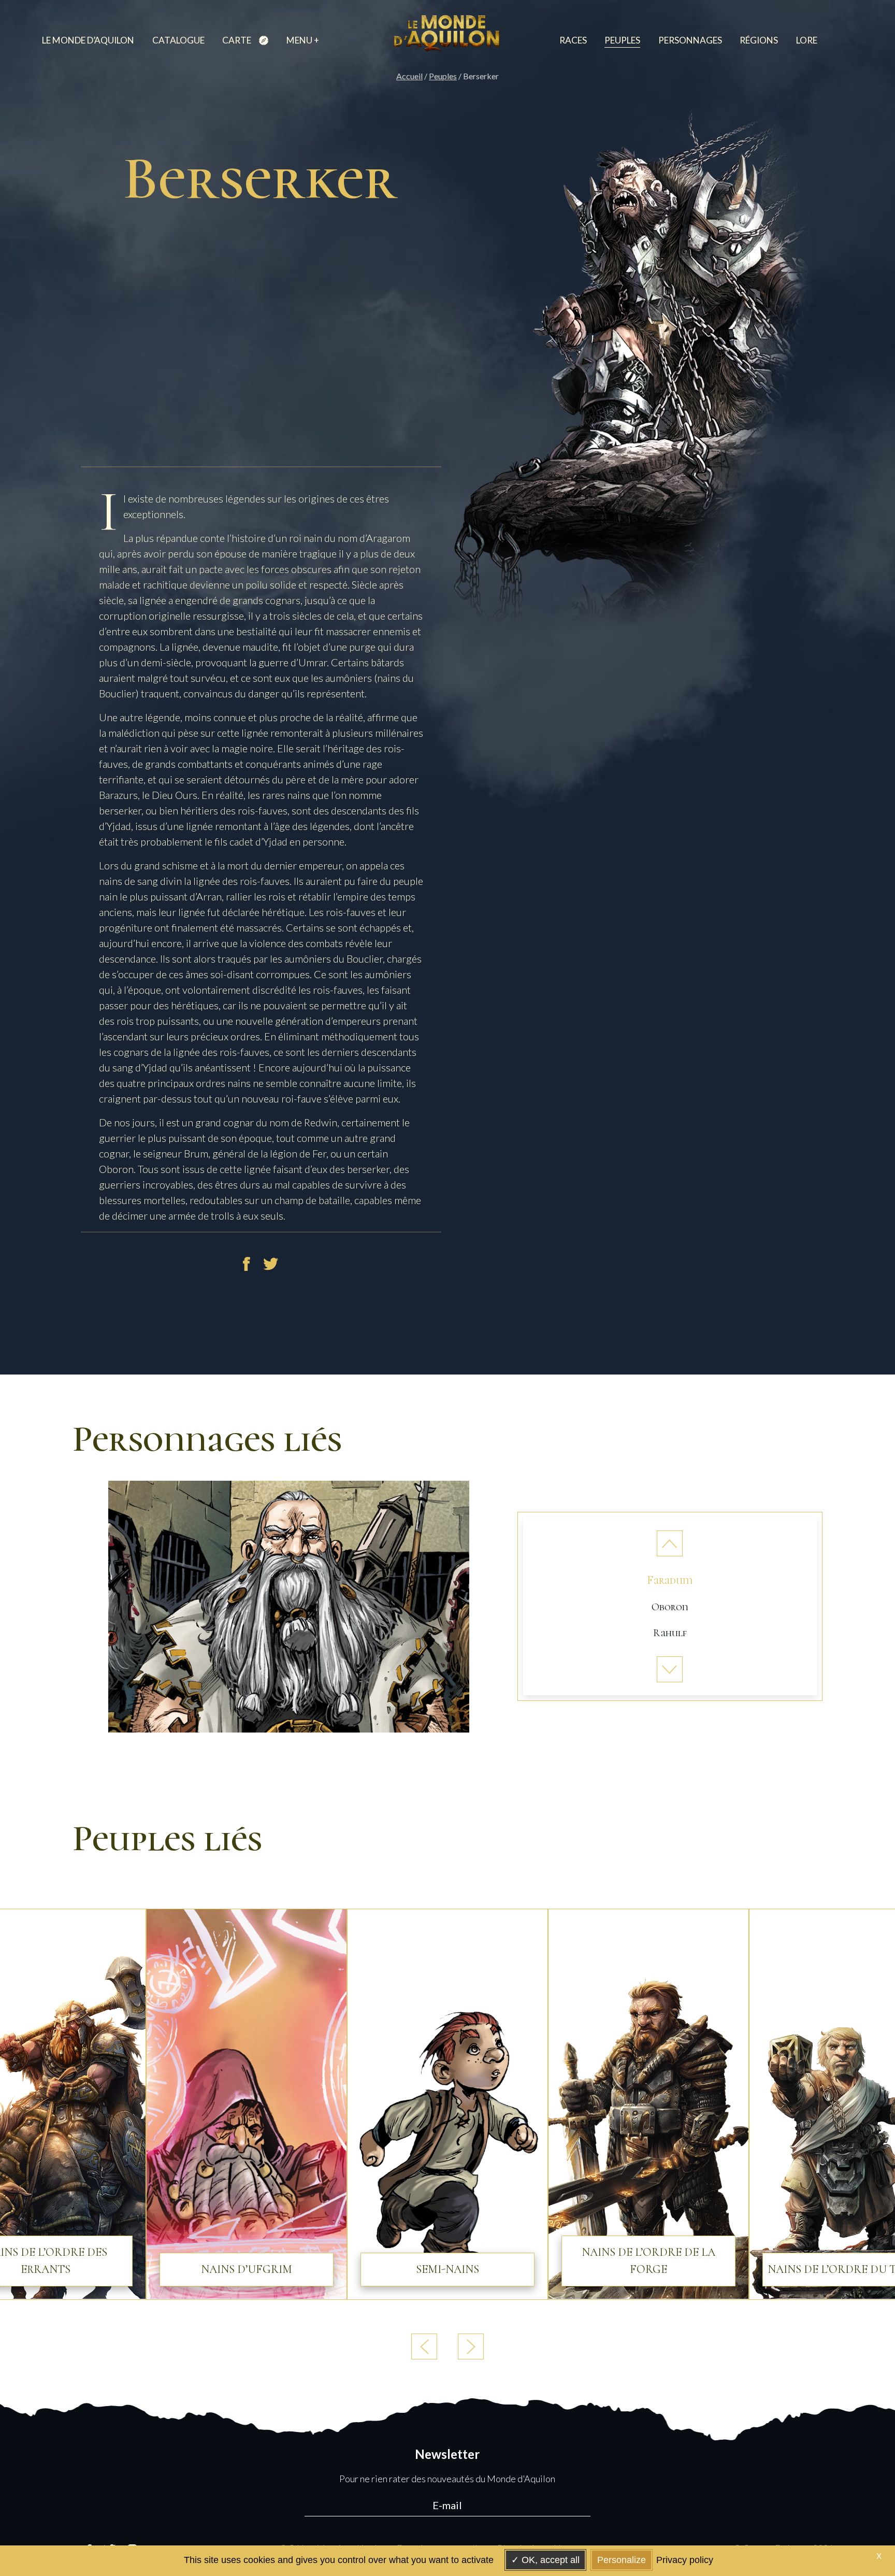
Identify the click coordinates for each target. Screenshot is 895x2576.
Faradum (670, 1580)
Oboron (670, 1607)
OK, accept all (549, 2560)
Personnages (690, 40)
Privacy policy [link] (685, 2560)
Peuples (622, 40)
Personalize (622, 2560)
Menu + (303, 40)
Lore (807, 40)
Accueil (409, 76)
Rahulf (670, 1633)
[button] (471, 2346)
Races (573, 40)
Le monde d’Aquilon (88, 40)
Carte (237, 40)
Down (670, 1669)
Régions (759, 40)
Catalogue (178, 40)
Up (670, 1543)
